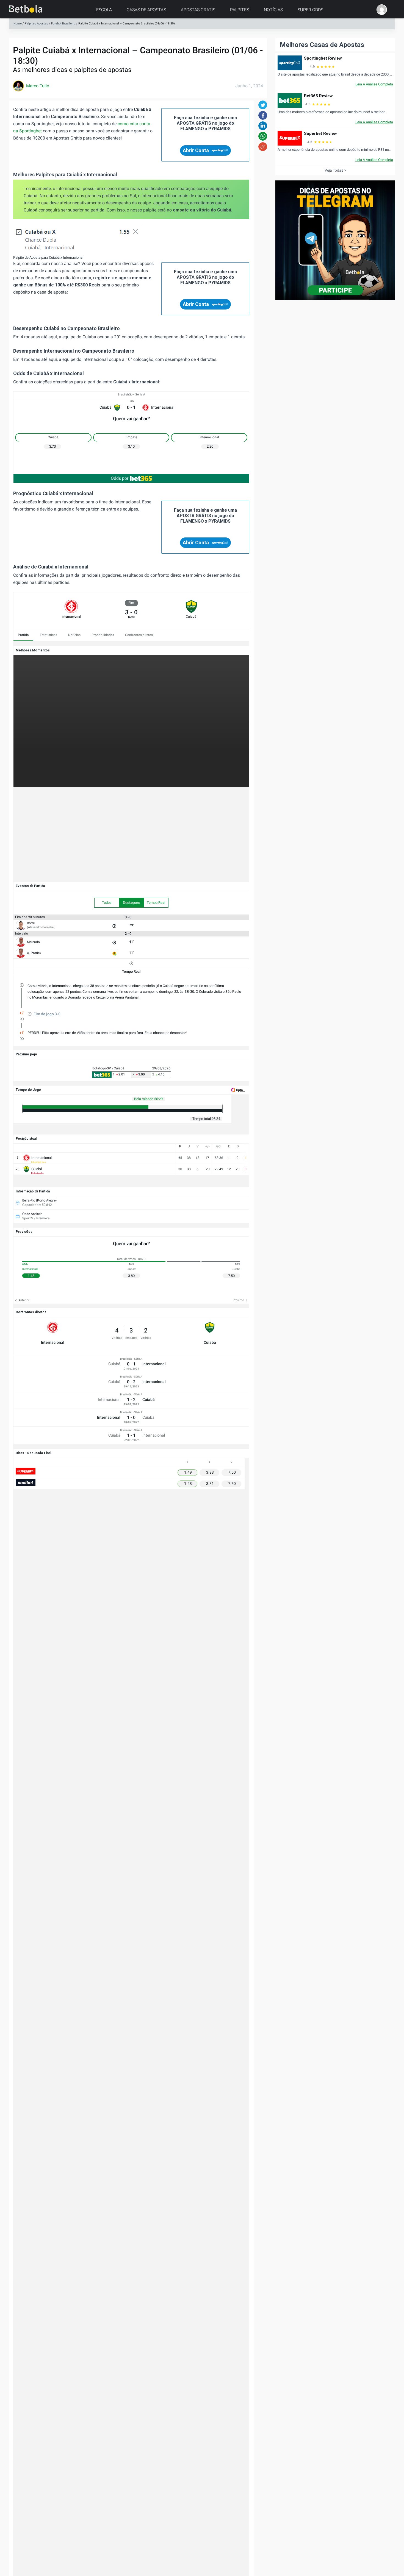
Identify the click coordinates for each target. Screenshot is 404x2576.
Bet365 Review (318, 96)
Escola (104, 10)
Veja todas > (335, 170)
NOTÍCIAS (273, 10)
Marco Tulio (38, 86)
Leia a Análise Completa (374, 84)
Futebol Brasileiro (63, 23)
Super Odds (310, 10)
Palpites (240, 10)
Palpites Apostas (36, 23)
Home (18, 23)
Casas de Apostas (146, 10)
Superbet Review (320, 133)
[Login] (382, 10)
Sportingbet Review (323, 58)
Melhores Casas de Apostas (322, 45)
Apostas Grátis (198, 10)
